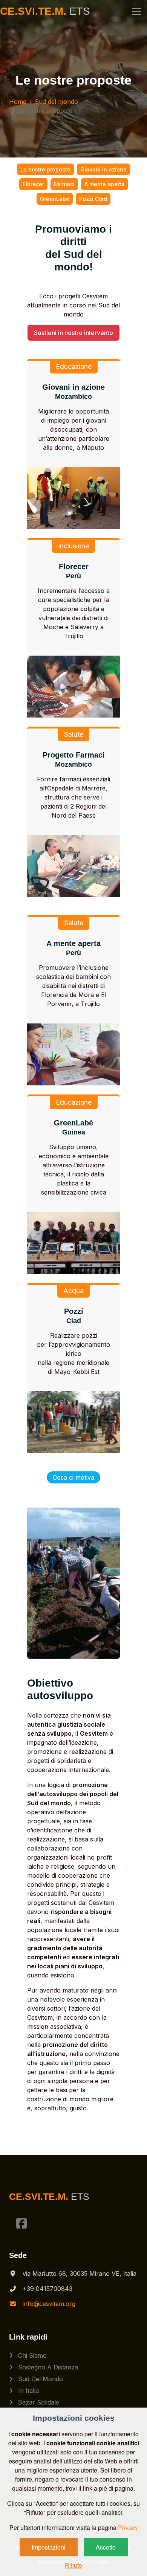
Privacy (128, 2527)
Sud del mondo (56, 102)
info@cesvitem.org (49, 2304)
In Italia (28, 2391)
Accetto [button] (106, 2547)
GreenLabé (55, 199)
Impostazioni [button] (49, 2547)
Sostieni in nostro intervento (73, 333)
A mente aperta (105, 184)
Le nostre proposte (45, 169)
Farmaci (64, 184)
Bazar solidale (38, 2402)
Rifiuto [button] (73, 2565)
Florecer (33, 184)
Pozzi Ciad (93, 199)
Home (18, 102)
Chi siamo (31, 2355)
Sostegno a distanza (47, 2367)
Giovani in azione (103, 169)
